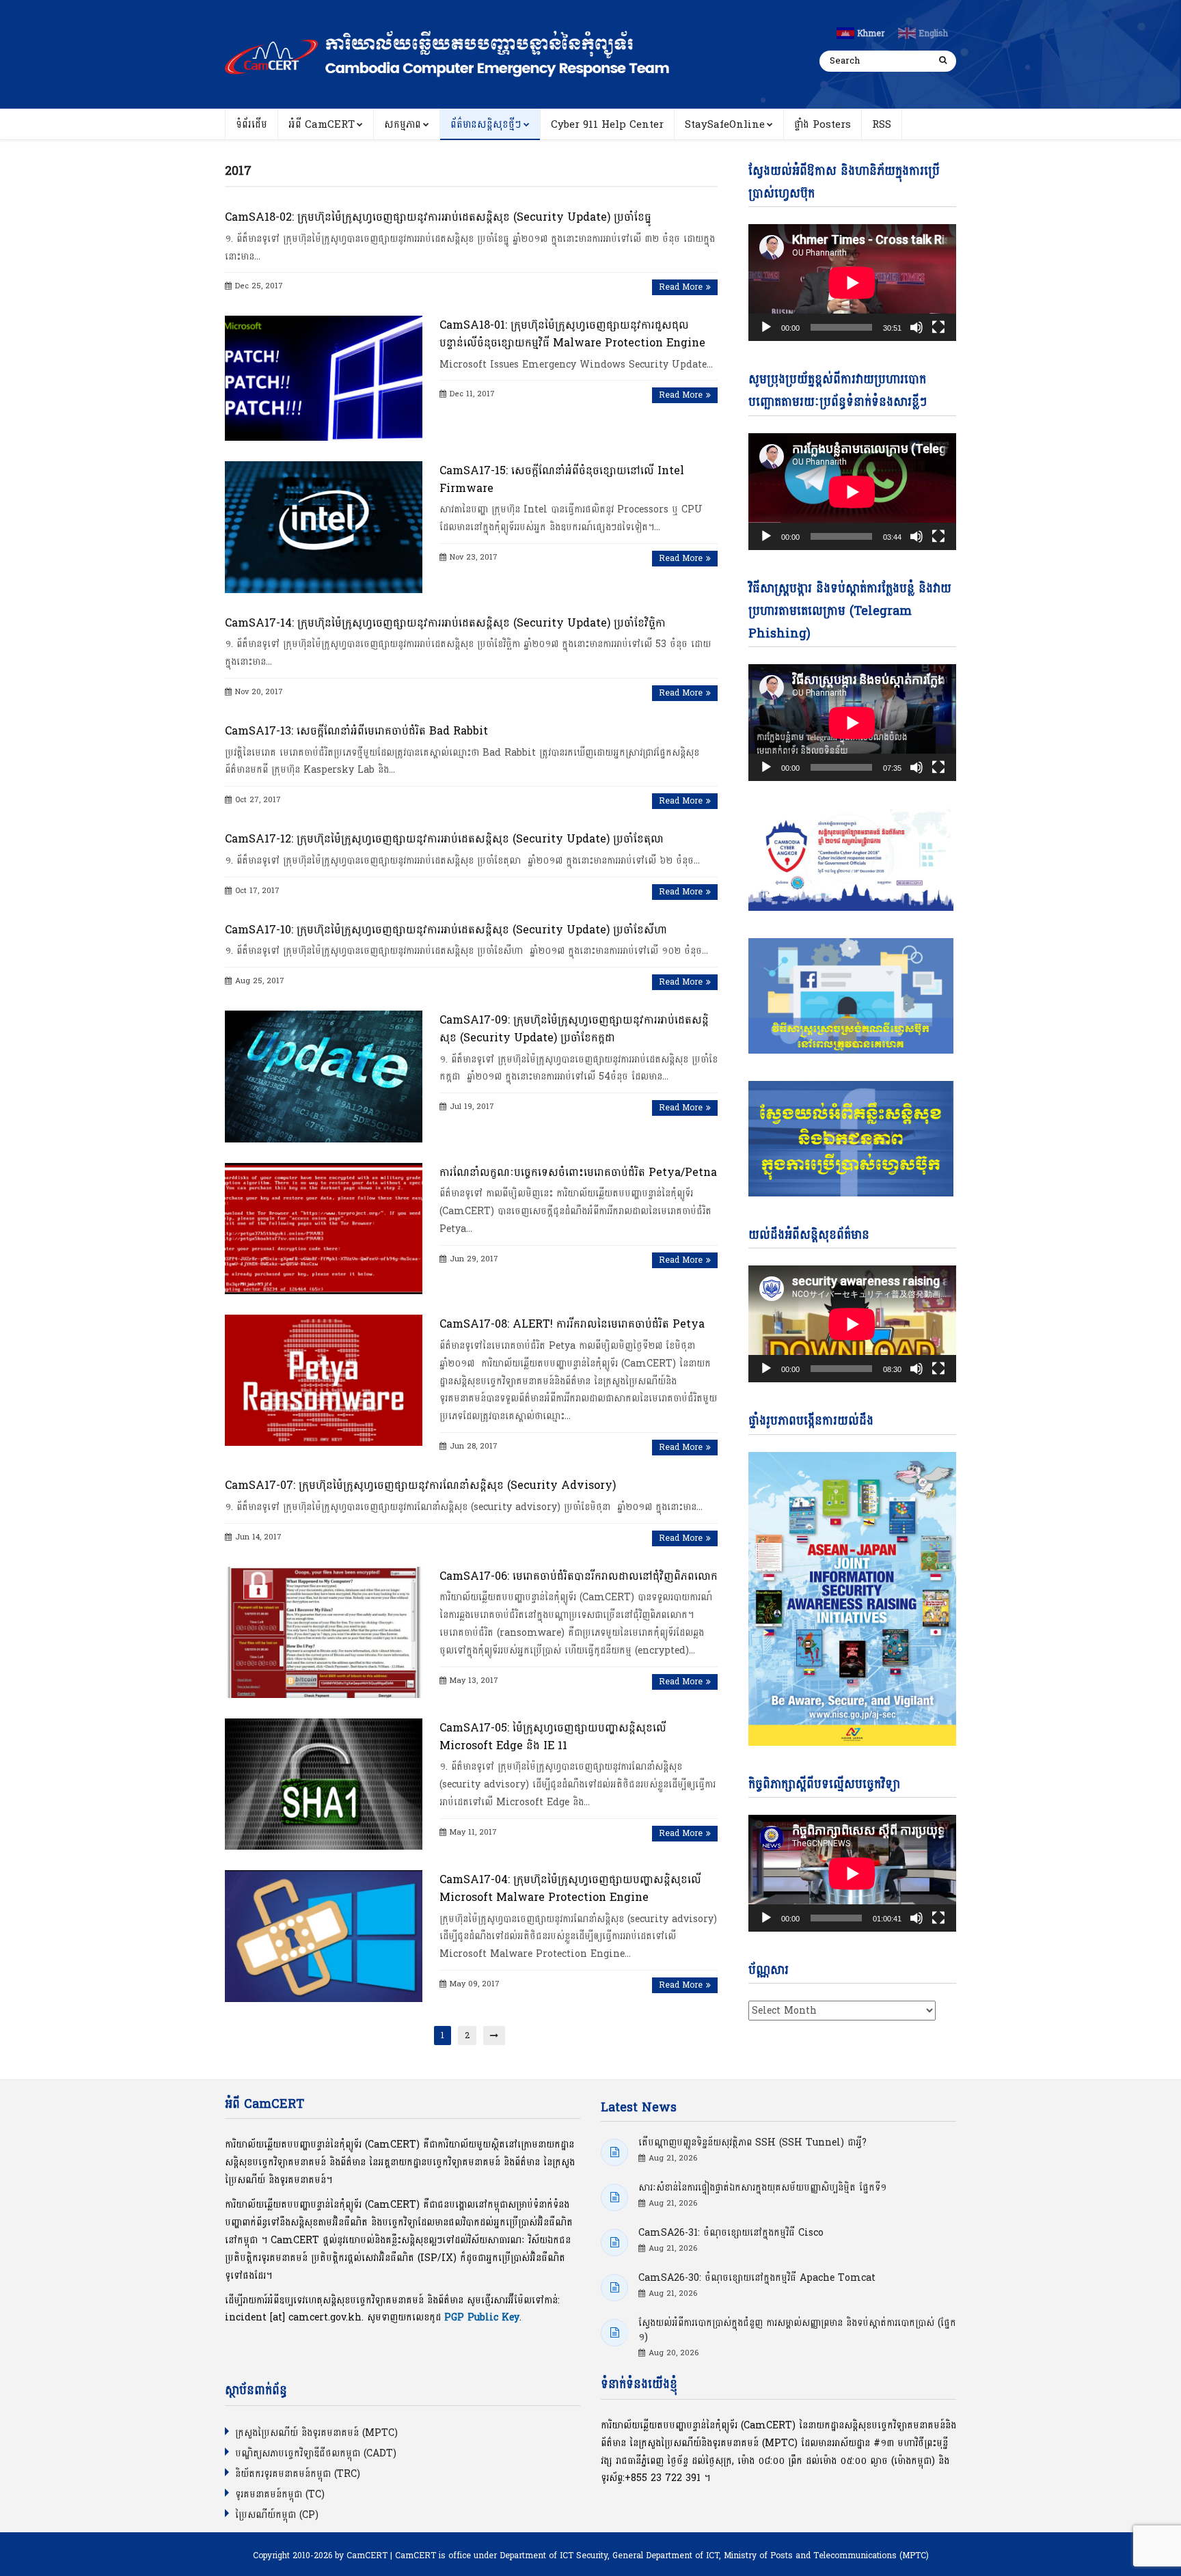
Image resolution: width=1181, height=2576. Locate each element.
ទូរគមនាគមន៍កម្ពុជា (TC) (280, 2494)
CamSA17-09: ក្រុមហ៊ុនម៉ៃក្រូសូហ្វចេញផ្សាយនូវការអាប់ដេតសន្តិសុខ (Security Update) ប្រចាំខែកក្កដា (574, 1029)
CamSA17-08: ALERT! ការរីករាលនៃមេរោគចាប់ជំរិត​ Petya (572, 1324)
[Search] (942, 61)
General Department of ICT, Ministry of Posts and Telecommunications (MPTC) (771, 2556)
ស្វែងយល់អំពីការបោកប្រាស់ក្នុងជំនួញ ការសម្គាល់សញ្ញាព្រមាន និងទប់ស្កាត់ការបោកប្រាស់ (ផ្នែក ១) (797, 2330)
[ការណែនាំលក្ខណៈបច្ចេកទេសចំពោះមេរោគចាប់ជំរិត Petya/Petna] (324, 1229)
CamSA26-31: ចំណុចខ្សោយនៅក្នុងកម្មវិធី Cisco (731, 2233)
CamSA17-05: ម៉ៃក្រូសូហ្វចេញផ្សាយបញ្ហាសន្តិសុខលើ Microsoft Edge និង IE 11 (553, 1737)
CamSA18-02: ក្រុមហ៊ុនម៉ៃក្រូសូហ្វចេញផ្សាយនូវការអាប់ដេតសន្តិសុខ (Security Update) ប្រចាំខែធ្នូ (438, 217)
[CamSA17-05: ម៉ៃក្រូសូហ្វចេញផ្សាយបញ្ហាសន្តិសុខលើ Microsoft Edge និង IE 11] (324, 1784)
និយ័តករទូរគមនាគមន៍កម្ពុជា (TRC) (298, 2474)
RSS (882, 125)
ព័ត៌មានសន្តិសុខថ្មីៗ (486, 125)
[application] (852, 283)
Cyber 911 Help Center (607, 125)
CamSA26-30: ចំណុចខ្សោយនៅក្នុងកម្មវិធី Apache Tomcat (757, 2278)
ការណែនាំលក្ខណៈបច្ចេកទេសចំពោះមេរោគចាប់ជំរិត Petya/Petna (578, 1172)
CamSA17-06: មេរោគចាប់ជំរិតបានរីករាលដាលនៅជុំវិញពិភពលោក (579, 1576)
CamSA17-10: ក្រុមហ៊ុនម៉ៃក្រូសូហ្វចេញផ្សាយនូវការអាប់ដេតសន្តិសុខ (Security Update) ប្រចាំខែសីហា (446, 930)
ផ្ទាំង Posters (823, 125)
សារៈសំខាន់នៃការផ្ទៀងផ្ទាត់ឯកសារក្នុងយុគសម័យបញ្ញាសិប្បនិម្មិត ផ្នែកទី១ (762, 2188)
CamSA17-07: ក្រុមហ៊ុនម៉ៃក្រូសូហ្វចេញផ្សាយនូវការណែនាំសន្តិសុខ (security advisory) (420, 1485)
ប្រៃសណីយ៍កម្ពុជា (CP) (277, 2515)
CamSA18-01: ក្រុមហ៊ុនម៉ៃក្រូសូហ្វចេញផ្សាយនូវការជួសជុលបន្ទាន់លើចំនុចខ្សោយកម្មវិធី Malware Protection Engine (572, 334)
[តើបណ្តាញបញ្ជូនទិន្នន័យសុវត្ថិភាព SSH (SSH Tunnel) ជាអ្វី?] (614, 2152)
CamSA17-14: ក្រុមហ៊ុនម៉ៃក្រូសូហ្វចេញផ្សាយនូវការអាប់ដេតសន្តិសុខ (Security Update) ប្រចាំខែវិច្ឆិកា (445, 623)
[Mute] (917, 327)
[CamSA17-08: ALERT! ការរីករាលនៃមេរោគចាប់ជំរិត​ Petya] (324, 1380)
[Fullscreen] (938, 327)
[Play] (766, 327)
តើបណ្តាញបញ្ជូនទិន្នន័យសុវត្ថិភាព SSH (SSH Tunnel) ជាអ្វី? (752, 2142)
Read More (681, 287)
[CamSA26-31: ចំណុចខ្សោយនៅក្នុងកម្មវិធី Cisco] (614, 2243)
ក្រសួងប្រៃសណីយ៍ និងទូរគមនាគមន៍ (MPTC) (316, 2433)
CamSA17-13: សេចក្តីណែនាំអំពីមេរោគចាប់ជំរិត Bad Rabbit (356, 731)
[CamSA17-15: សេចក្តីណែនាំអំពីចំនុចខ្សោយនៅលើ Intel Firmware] (324, 527)
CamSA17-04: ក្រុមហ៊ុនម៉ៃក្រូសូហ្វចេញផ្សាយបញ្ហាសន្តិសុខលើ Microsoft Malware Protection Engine (570, 1888)
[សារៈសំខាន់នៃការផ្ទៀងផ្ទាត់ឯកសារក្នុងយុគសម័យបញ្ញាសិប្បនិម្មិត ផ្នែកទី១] (614, 2197)
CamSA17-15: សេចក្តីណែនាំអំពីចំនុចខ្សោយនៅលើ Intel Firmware (562, 479)
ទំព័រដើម (252, 125)
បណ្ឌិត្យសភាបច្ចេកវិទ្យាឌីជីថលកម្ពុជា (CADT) (316, 2453)
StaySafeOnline (725, 125)
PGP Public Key (482, 2317)
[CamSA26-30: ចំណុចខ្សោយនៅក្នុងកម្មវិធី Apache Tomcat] (614, 2288)
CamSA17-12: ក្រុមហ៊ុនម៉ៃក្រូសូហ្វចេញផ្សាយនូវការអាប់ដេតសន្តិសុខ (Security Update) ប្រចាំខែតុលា (444, 839)
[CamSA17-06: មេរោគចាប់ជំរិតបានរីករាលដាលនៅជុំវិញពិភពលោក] (324, 1632)
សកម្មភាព (403, 125)
